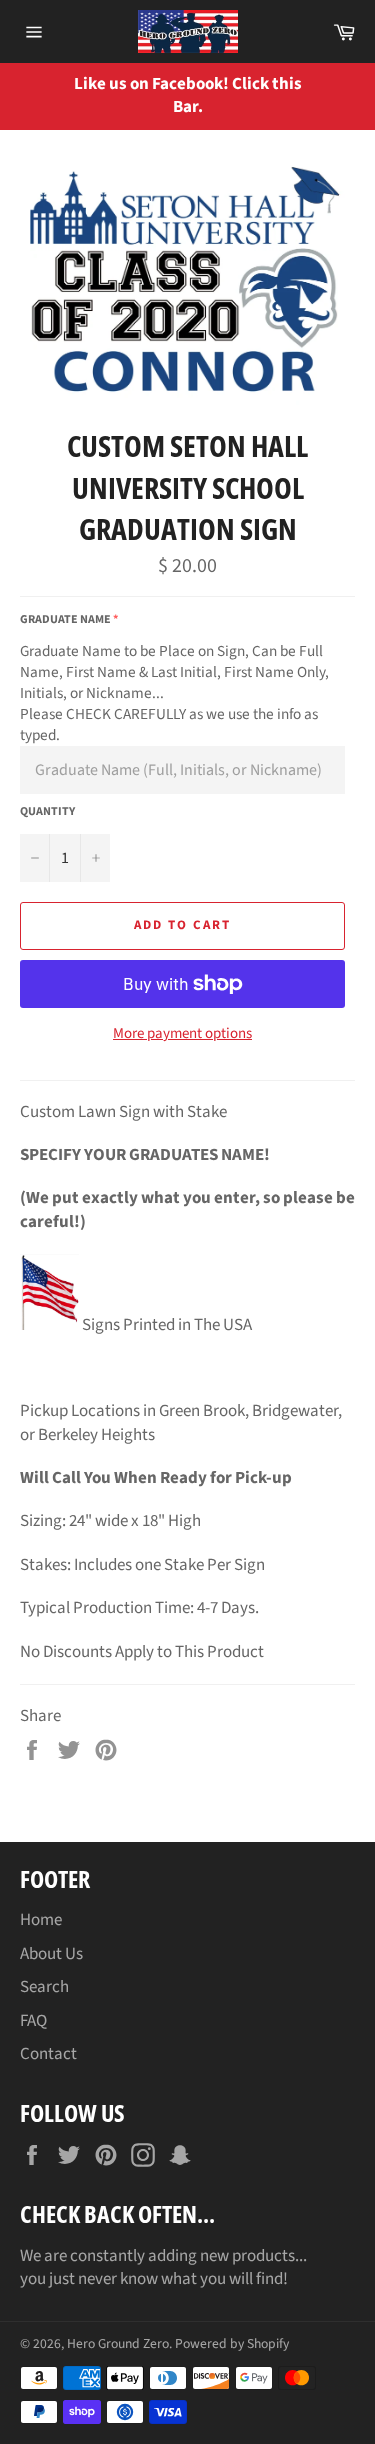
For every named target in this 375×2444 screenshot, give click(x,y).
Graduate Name (65, 620)
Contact (48, 2054)
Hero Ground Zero (118, 2343)
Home (41, 1920)
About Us (51, 1954)
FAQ (33, 2021)
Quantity (47, 812)
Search (44, 1987)
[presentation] (345, 96)
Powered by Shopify (232, 2343)
